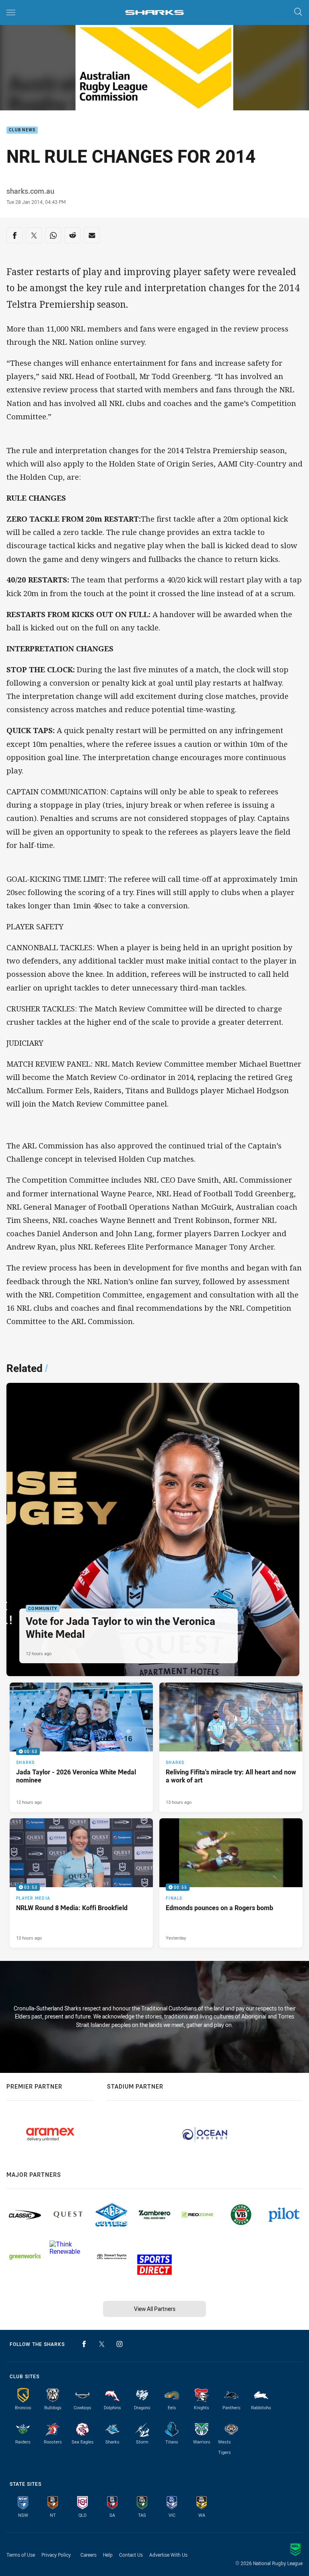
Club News (22, 130)
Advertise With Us (168, 2555)
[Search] (298, 12)
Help (108, 2555)
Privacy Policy (56, 2555)
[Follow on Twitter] (102, 2344)
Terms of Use (21, 2555)
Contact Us (131, 2555)
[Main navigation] (11, 12)
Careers (89, 2555)
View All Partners (155, 2309)
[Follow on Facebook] (84, 2344)
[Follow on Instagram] (119, 2344)
